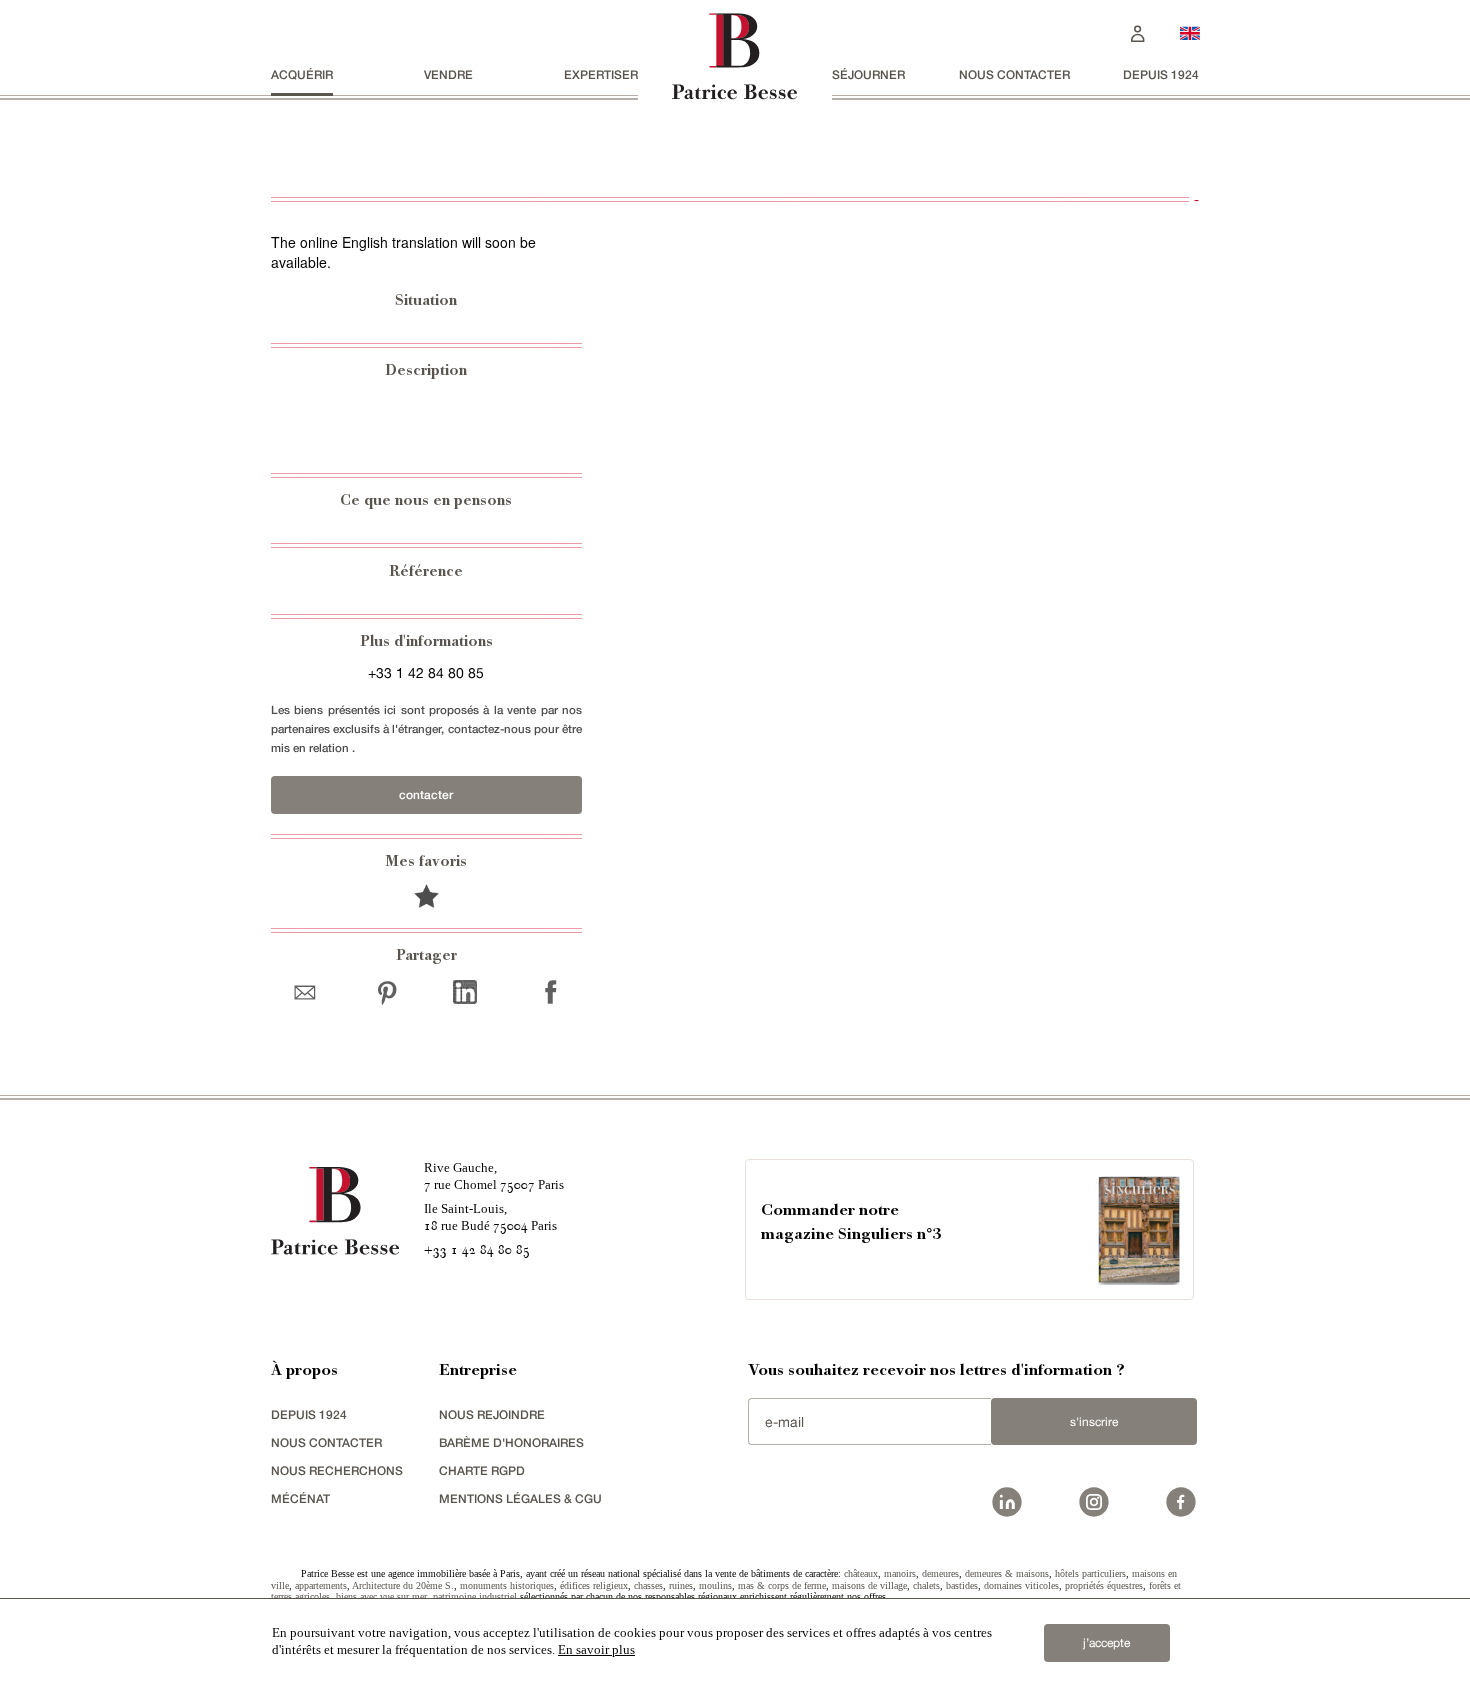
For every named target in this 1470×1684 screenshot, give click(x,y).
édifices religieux (594, 1585)
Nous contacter (1014, 74)
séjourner (868, 74)
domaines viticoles (1021, 1585)
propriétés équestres (1104, 1585)
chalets (926, 1585)
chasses (648, 1585)
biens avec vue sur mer (381, 1596)
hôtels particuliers (1090, 1573)
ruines (681, 1585)
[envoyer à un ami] (310, 991)
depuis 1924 (1161, 74)
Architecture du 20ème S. (403, 1585)
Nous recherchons (337, 1470)
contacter (426, 794)
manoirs (900, 1573)
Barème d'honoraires (511, 1442)
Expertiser (601, 74)
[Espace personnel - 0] (1138, 31)
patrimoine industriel (475, 1596)
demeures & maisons (1007, 1573)
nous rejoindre (492, 1414)
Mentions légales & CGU (520, 1498)
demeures (940, 1573)
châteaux (861, 1573)
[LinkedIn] (465, 991)
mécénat (300, 1498)
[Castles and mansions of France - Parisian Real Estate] (1190, 32)
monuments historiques (507, 1585)
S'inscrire (1094, 1422)
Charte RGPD (482, 1470)
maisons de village (869, 1585)
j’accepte (1106, 1643)
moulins (715, 1585)
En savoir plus (596, 1649)
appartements (321, 1585)
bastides (962, 1585)
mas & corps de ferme (782, 1585)
